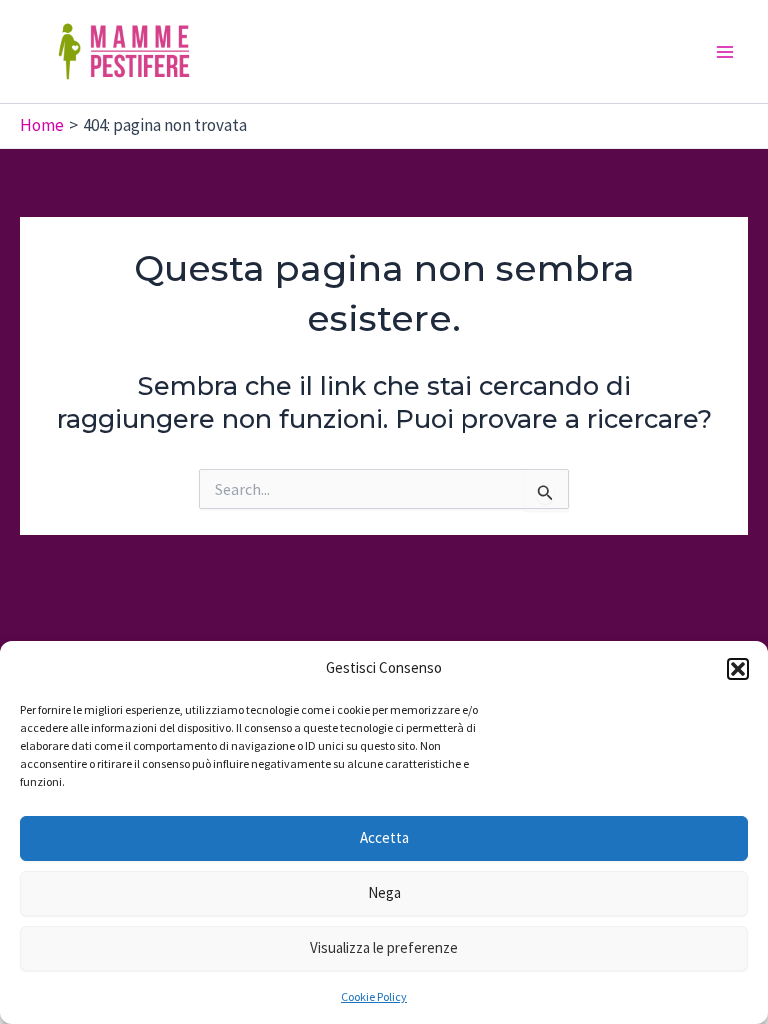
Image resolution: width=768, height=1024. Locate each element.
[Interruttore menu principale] (726, 52)
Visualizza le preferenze (384, 947)
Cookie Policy (374, 996)
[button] (738, 669)
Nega (384, 892)
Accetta (384, 837)
